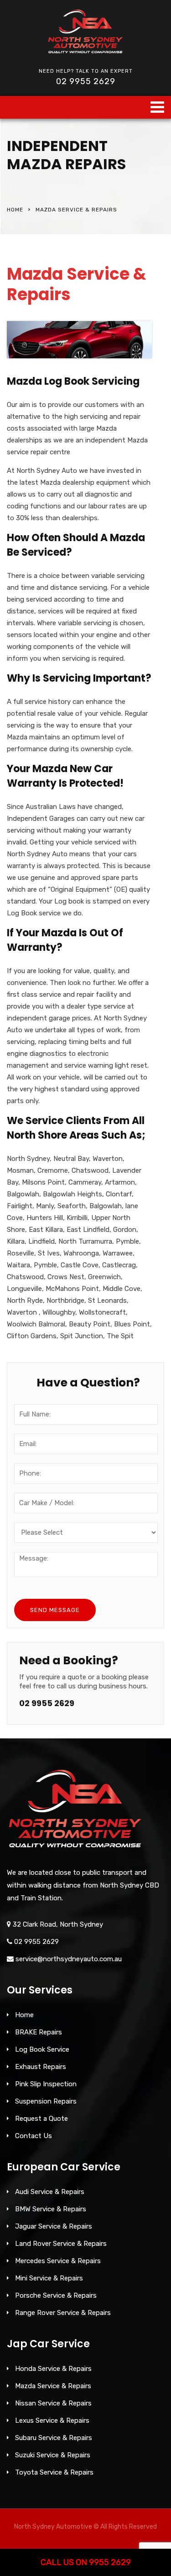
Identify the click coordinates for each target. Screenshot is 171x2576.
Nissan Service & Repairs (53, 2403)
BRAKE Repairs (39, 2032)
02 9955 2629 (86, 81)
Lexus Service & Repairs (52, 2420)
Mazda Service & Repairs (53, 2386)
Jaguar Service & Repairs (54, 2226)
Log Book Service (42, 2049)
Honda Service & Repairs (53, 2369)
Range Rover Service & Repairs (63, 2313)
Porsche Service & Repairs (56, 2295)
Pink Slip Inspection (46, 2084)
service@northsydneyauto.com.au (69, 1959)
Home (15, 210)
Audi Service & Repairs (50, 2192)
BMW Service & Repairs (51, 2209)
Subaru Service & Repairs (54, 2438)
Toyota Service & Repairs (54, 2472)
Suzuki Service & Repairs (53, 2455)
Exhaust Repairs (41, 2067)
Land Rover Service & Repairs (61, 2244)
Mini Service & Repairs (49, 2278)
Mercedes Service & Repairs (58, 2261)
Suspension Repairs (46, 2101)
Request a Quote (41, 2119)
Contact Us (34, 2136)
